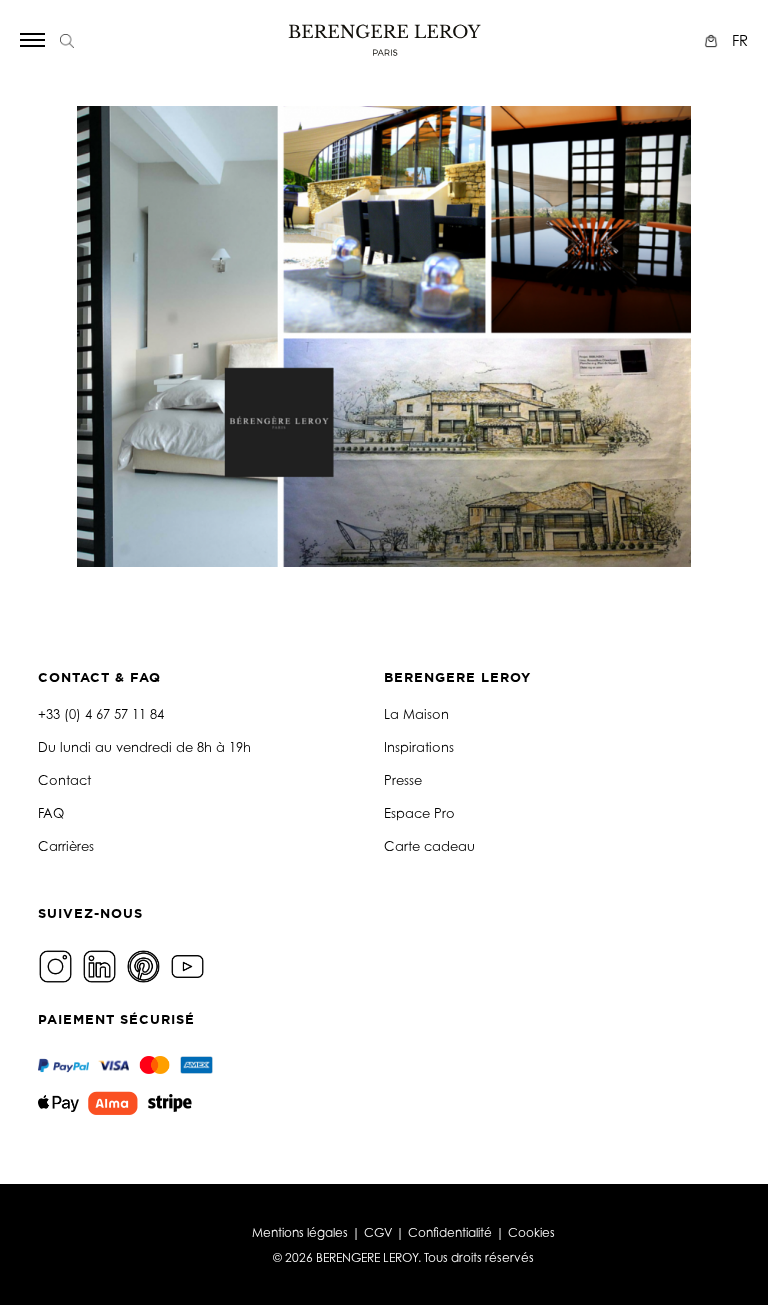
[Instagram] (58, 964)
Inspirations (419, 747)
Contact (64, 780)
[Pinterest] (146, 964)
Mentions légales (300, 1232)
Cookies (531, 1232)
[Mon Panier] (713, 40)
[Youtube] (190, 964)
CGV (378, 1232)
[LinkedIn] (102, 964)
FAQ (51, 813)
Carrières (66, 846)
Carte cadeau (429, 846)
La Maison (416, 714)
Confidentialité (450, 1232)
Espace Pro (419, 813)
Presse (403, 780)
